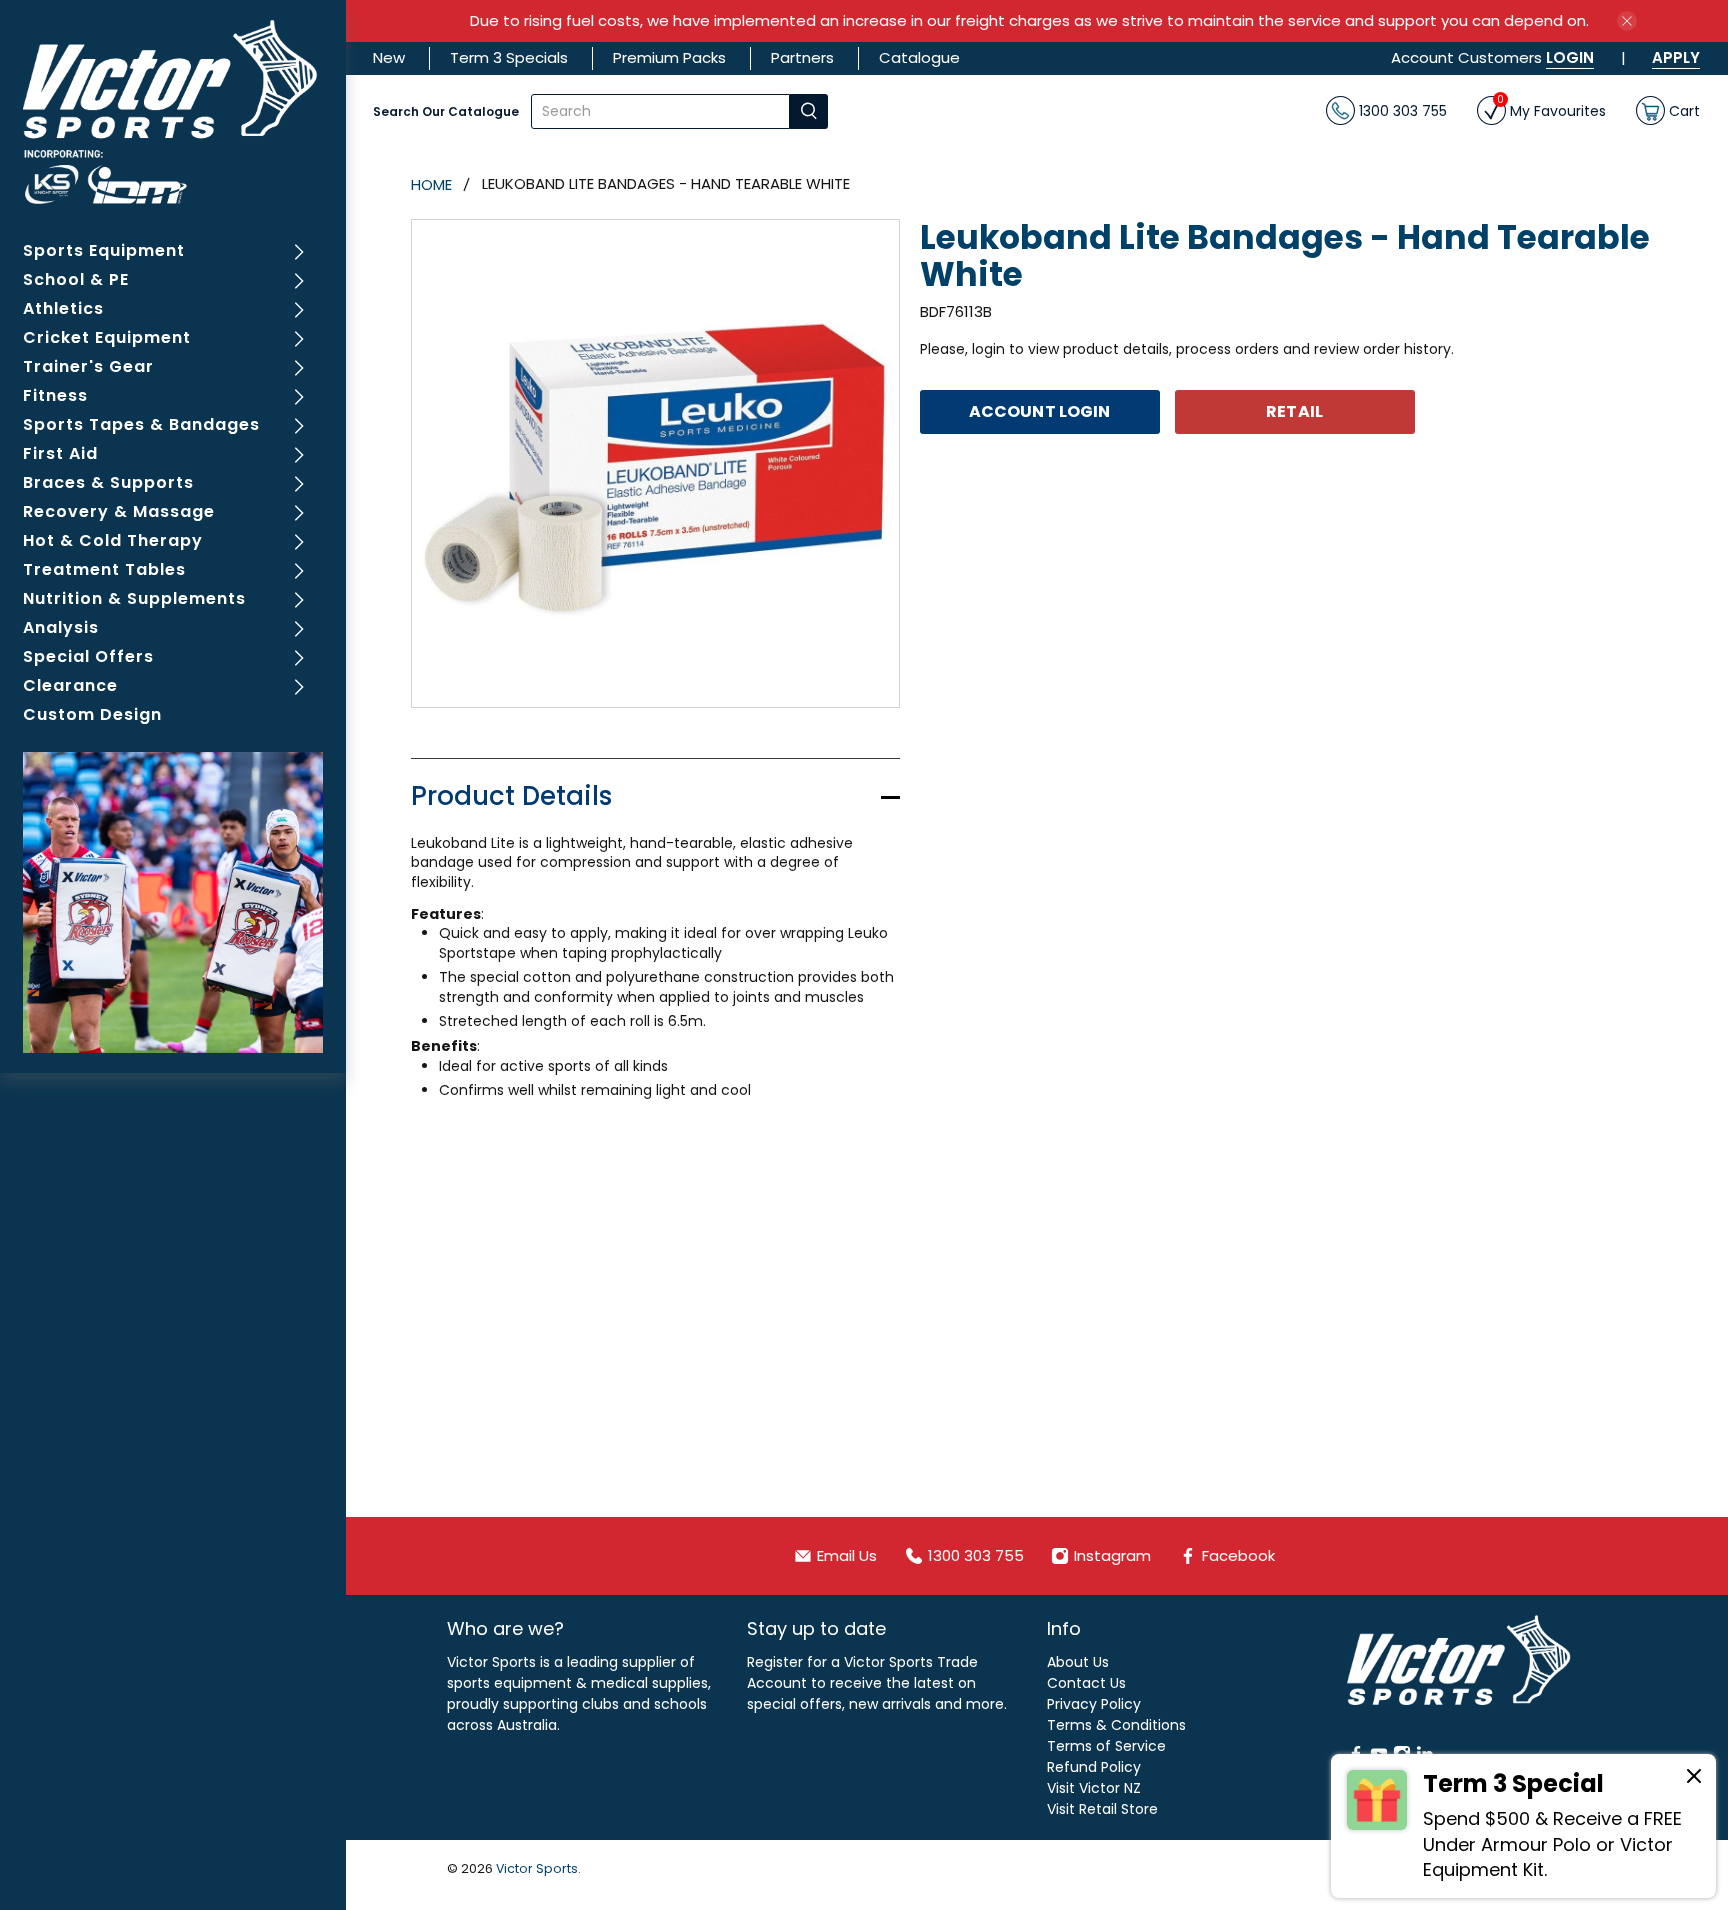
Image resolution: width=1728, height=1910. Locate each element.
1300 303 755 (1401, 110)
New (389, 57)
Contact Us (1086, 1683)
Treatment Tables (104, 569)
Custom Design (92, 714)
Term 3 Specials (509, 57)
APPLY (1676, 57)
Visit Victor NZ (1094, 1788)
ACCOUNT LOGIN (1039, 411)
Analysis (61, 627)
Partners (802, 57)
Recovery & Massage (119, 511)
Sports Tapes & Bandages (141, 424)
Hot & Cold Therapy (113, 540)
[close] (1627, 21)
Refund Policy (1094, 1767)
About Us (1078, 1662)
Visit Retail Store (1102, 1809)
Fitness (55, 395)
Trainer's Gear (88, 366)
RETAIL (1294, 411)
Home (431, 184)
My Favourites (1551, 108)
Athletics (63, 308)
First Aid (60, 453)
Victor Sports (537, 1868)
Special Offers (88, 656)
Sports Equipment (104, 250)
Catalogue (919, 57)
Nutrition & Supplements (134, 598)
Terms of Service (1106, 1746)
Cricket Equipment (107, 337)
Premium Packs (669, 57)
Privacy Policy (1094, 1704)
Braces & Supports (108, 482)
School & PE (76, 279)
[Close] (1694, 1779)
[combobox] (660, 111)
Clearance (70, 685)
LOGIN (1570, 57)
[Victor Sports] (173, 112)
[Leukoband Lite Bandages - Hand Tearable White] (655, 463)
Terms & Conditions (1116, 1725)
